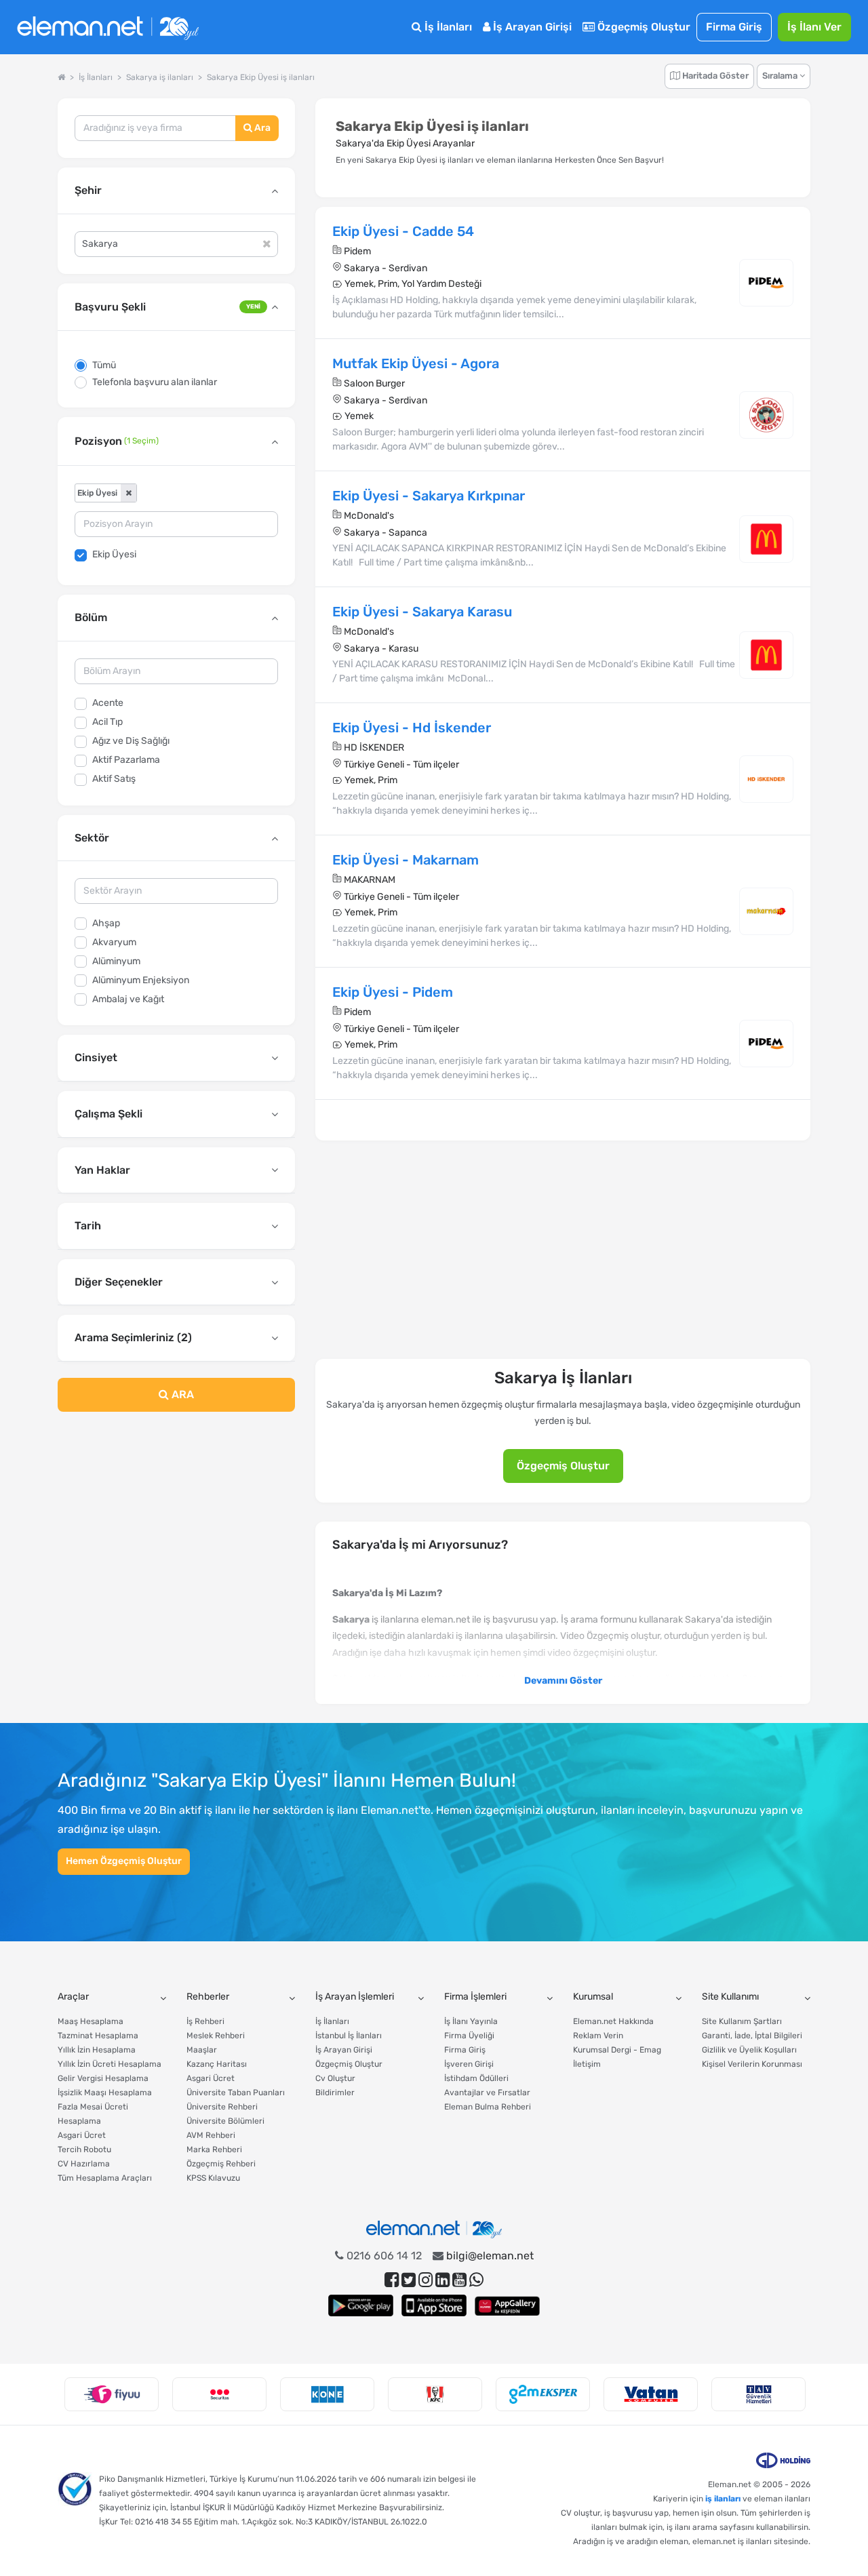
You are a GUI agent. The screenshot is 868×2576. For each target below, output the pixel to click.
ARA (181, 1394)
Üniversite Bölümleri (225, 2121)
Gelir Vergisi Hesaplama (103, 2078)
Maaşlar (202, 2050)
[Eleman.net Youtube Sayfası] (459, 2280)
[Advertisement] (176, 1532)
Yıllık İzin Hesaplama (97, 2050)
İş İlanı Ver (814, 27)
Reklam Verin (598, 2036)
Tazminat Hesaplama (98, 2036)
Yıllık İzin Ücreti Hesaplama (110, 2064)
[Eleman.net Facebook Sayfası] (392, 2280)
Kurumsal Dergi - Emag (617, 2050)
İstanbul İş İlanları (349, 2036)
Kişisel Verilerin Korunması (752, 2064)
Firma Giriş (734, 27)
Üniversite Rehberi (222, 2107)
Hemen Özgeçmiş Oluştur (124, 1861)
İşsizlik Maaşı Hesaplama (105, 2093)
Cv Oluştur (335, 2078)
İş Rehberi (205, 2021)
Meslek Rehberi (216, 2036)
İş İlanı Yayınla (471, 2021)
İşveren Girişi (469, 2064)
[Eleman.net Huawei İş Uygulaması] (507, 2305)
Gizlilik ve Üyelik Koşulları (749, 2050)
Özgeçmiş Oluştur (643, 27)
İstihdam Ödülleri (476, 2078)
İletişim (587, 2064)
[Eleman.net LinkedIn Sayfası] (442, 2280)
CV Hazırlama (84, 2164)
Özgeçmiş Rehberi (221, 2164)
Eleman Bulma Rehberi (488, 2107)
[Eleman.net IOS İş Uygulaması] (434, 2305)
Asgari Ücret (82, 2135)
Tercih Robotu (84, 2149)
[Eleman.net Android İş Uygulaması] (361, 2305)
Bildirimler (335, 2093)
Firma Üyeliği (469, 2036)
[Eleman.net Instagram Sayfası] (426, 2280)
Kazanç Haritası (217, 2064)
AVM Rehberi (211, 2135)
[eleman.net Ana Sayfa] (61, 77)
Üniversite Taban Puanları (236, 2093)
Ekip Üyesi (114, 554)
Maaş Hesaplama (91, 2021)
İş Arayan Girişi (531, 27)
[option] (112, 2394)
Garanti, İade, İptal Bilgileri (752, 2036)
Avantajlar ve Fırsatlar (487, 2093)
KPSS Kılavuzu (213, 2178)
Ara (261, 128)
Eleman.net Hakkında (613, 2021)
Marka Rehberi (214, 2149)
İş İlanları (447, 27)
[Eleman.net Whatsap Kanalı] (476, 2280)
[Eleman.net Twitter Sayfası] (409, 2280)
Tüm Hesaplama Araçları (105, 2178)
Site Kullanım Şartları (742, 2021)
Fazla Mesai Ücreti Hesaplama (93, 2114)
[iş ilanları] (108, 27)
